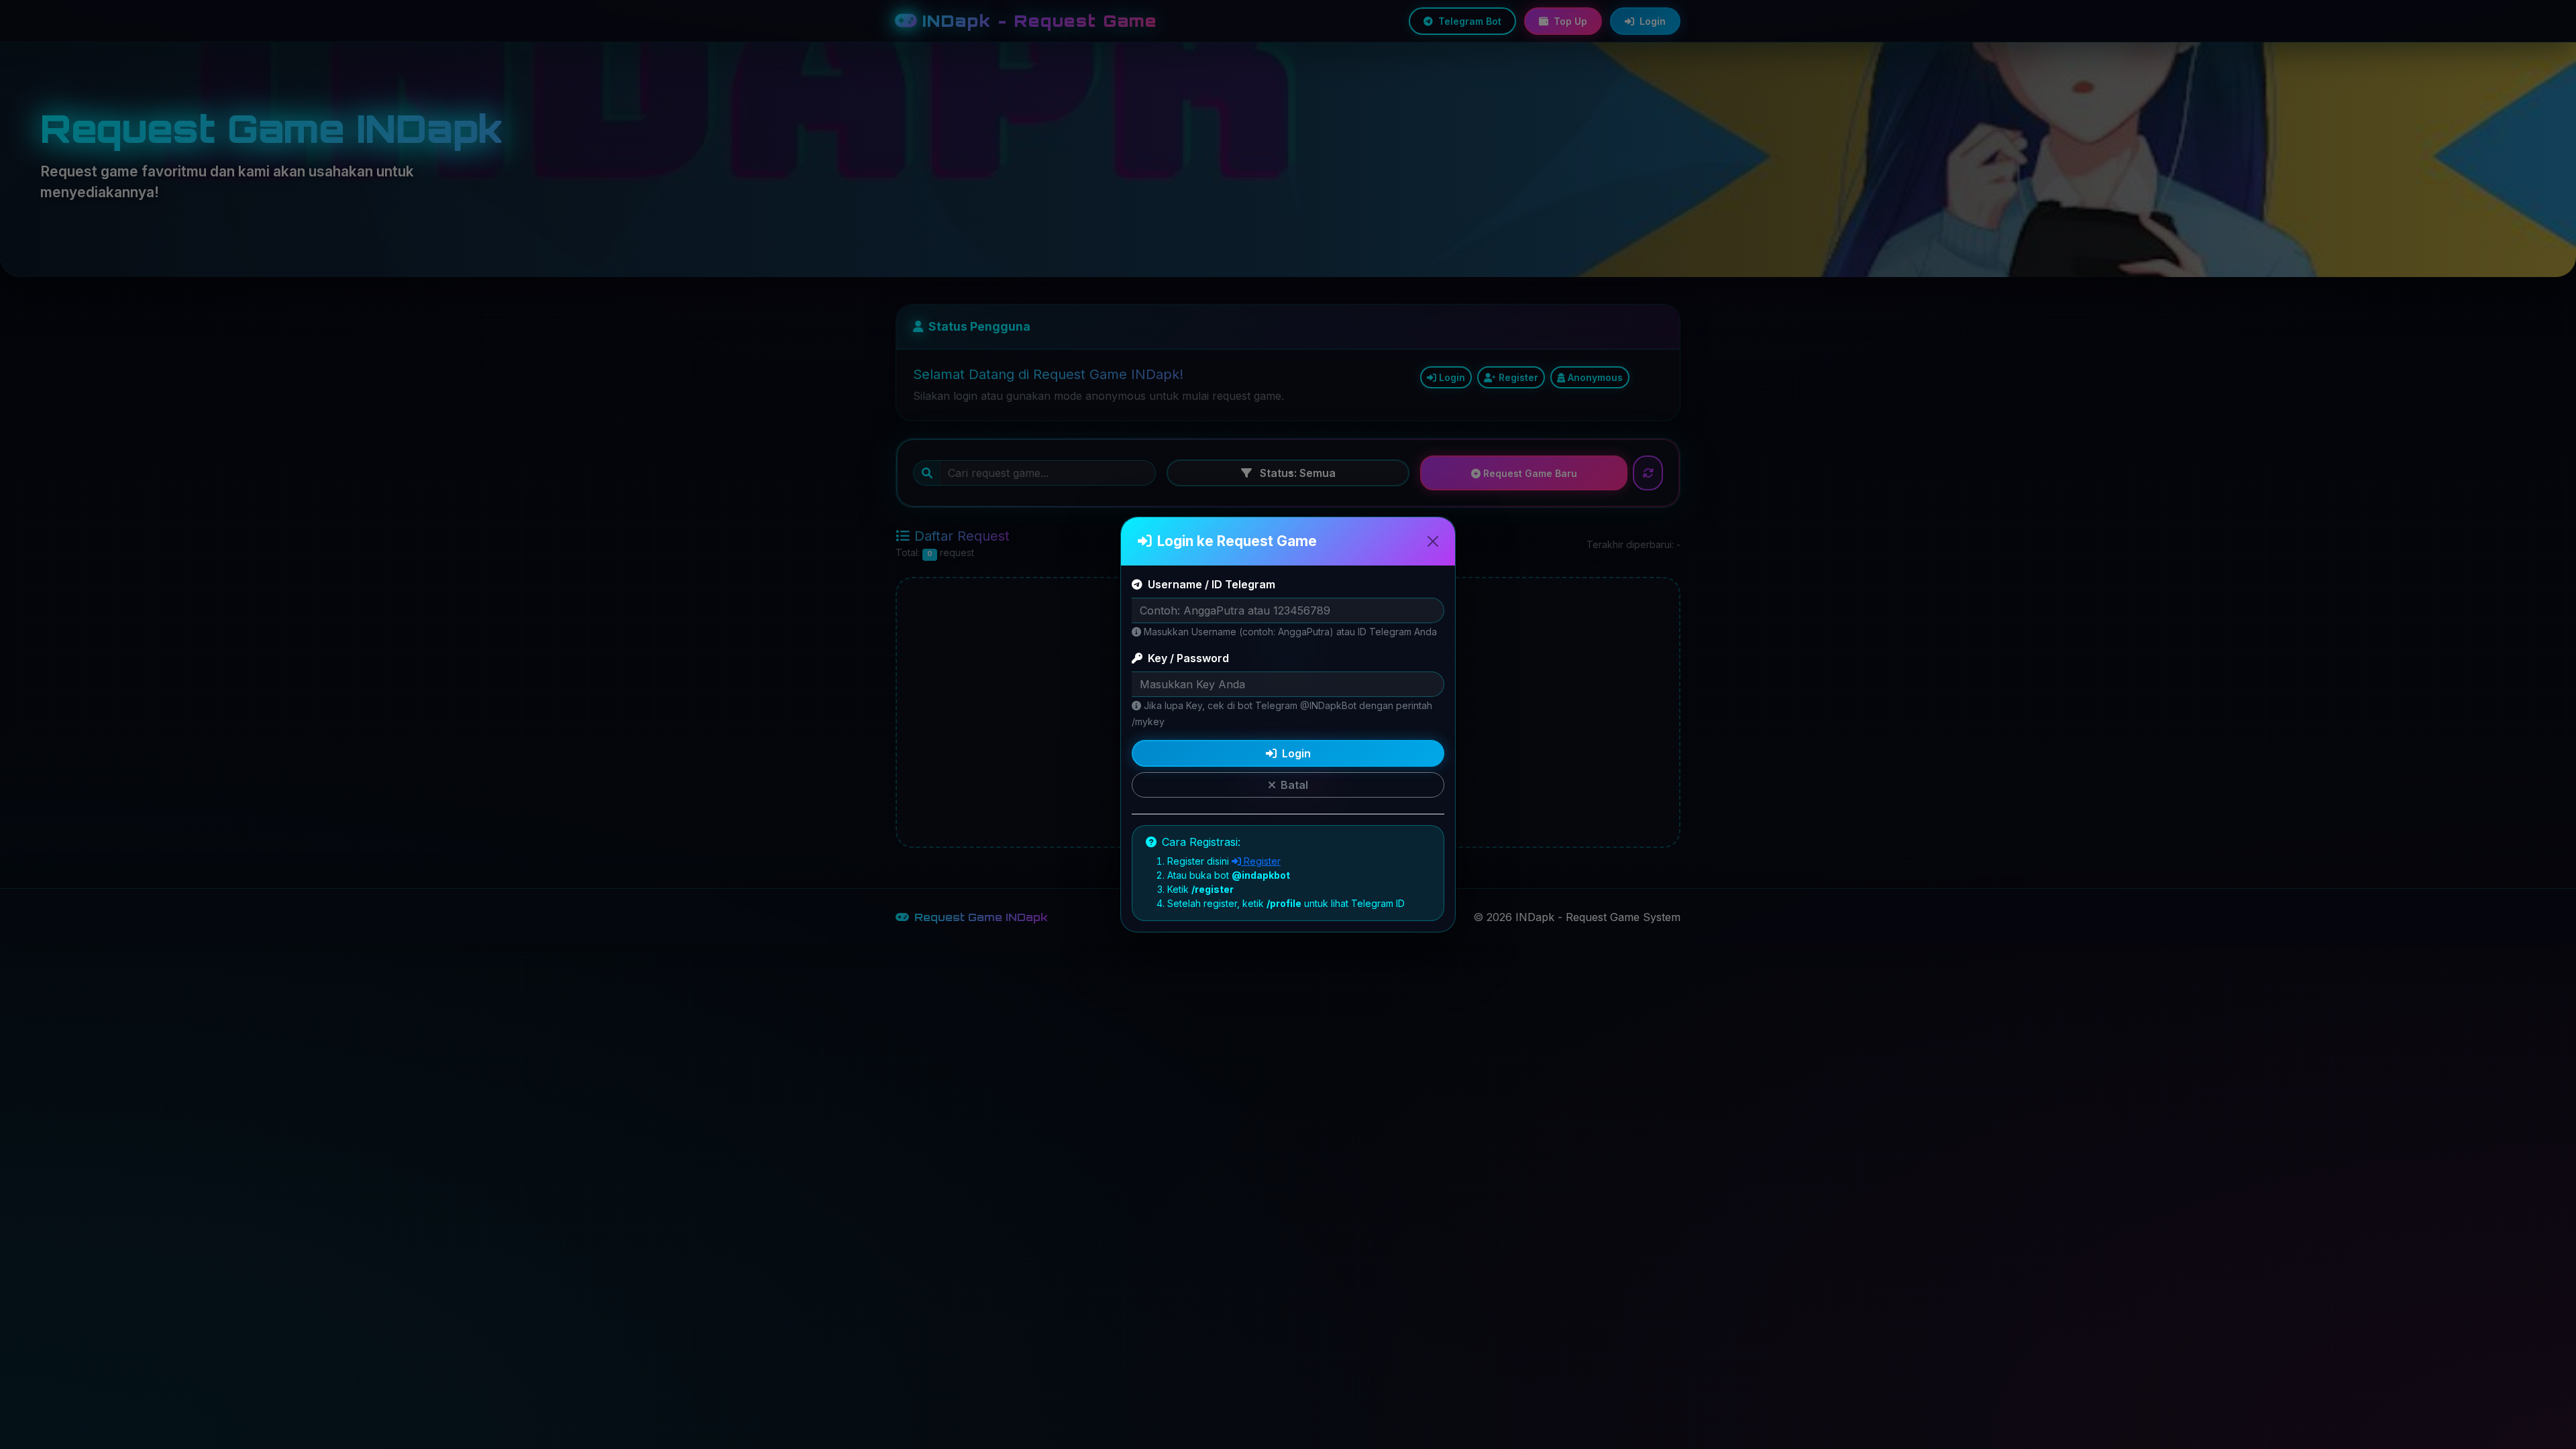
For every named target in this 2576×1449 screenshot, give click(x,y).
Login (1296, 753)
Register (1261, 861)
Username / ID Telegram (1212, 584)
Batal (1294, 785)
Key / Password (1188, 658)
